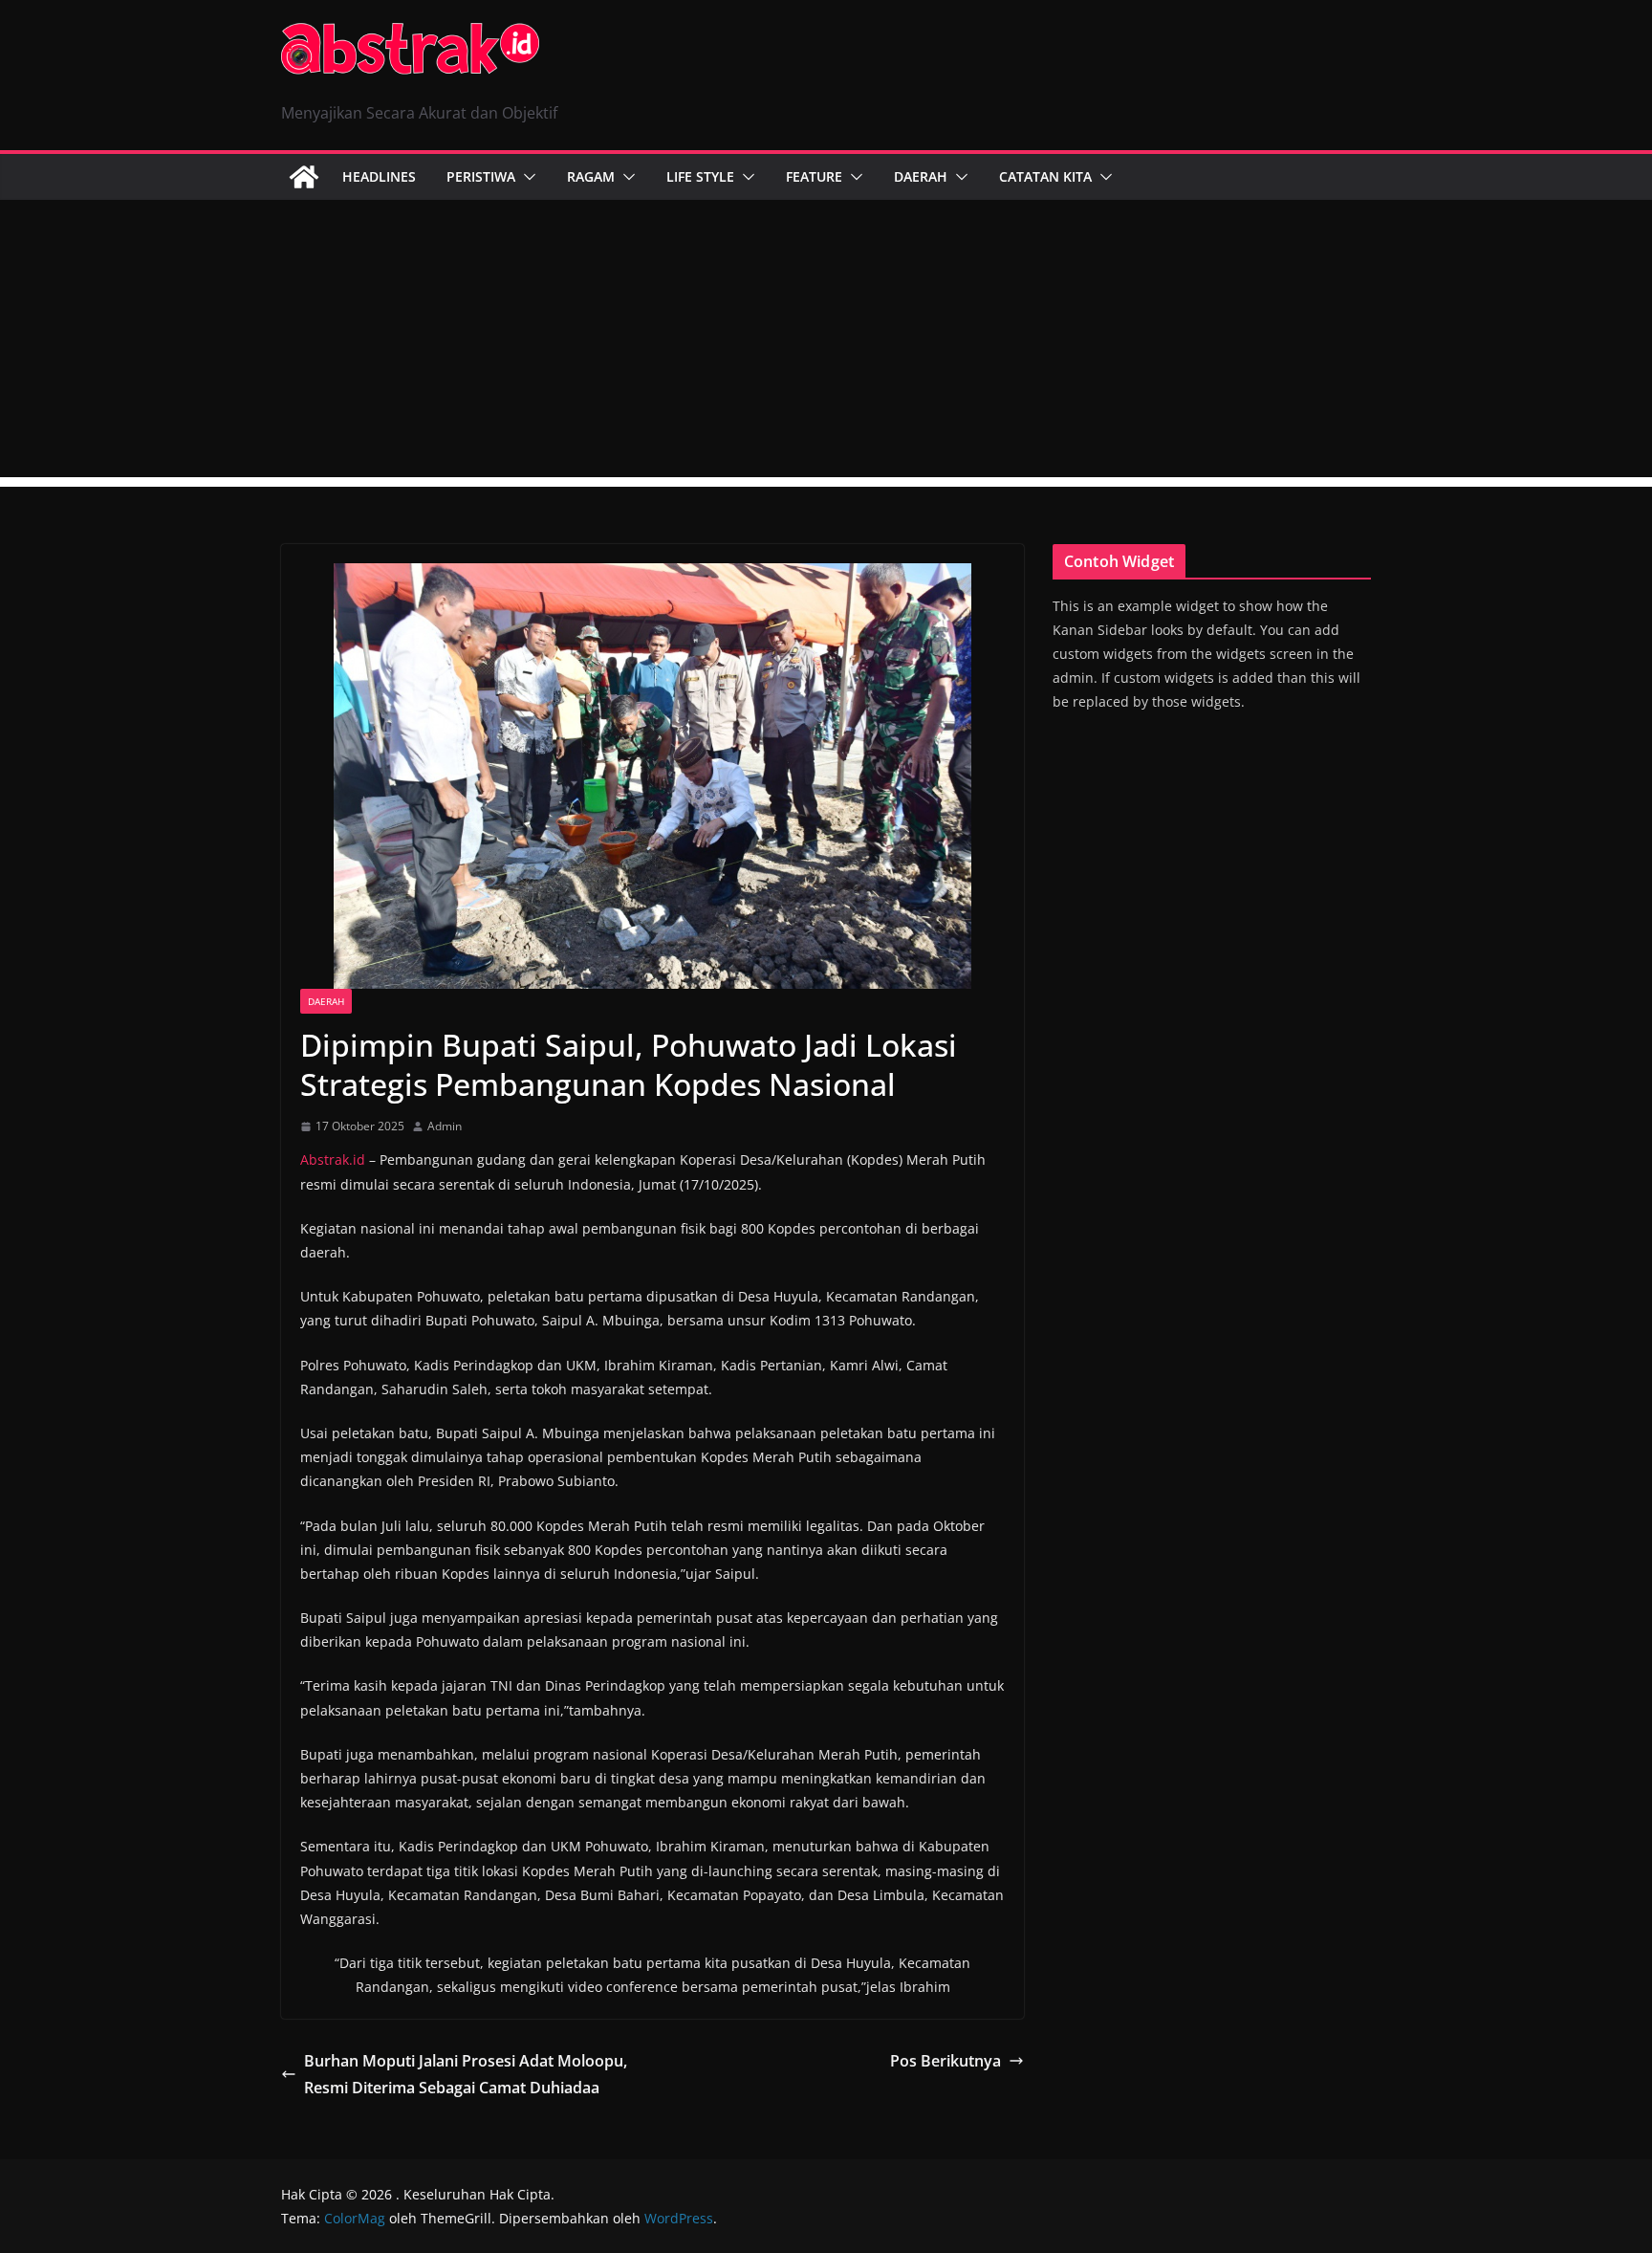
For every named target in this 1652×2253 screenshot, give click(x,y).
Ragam (591, 176)
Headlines (379, 176)
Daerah (921, 176)
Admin (445, 1126)
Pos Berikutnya (946, 2061)
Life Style (700, 176)
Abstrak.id (333, 1159)
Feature (814, 176)
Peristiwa (481, 176)
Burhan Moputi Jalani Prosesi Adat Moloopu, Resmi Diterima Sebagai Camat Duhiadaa (466, 2075)
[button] (526, 177)
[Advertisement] (826, 343)
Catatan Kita (1045, 176)
